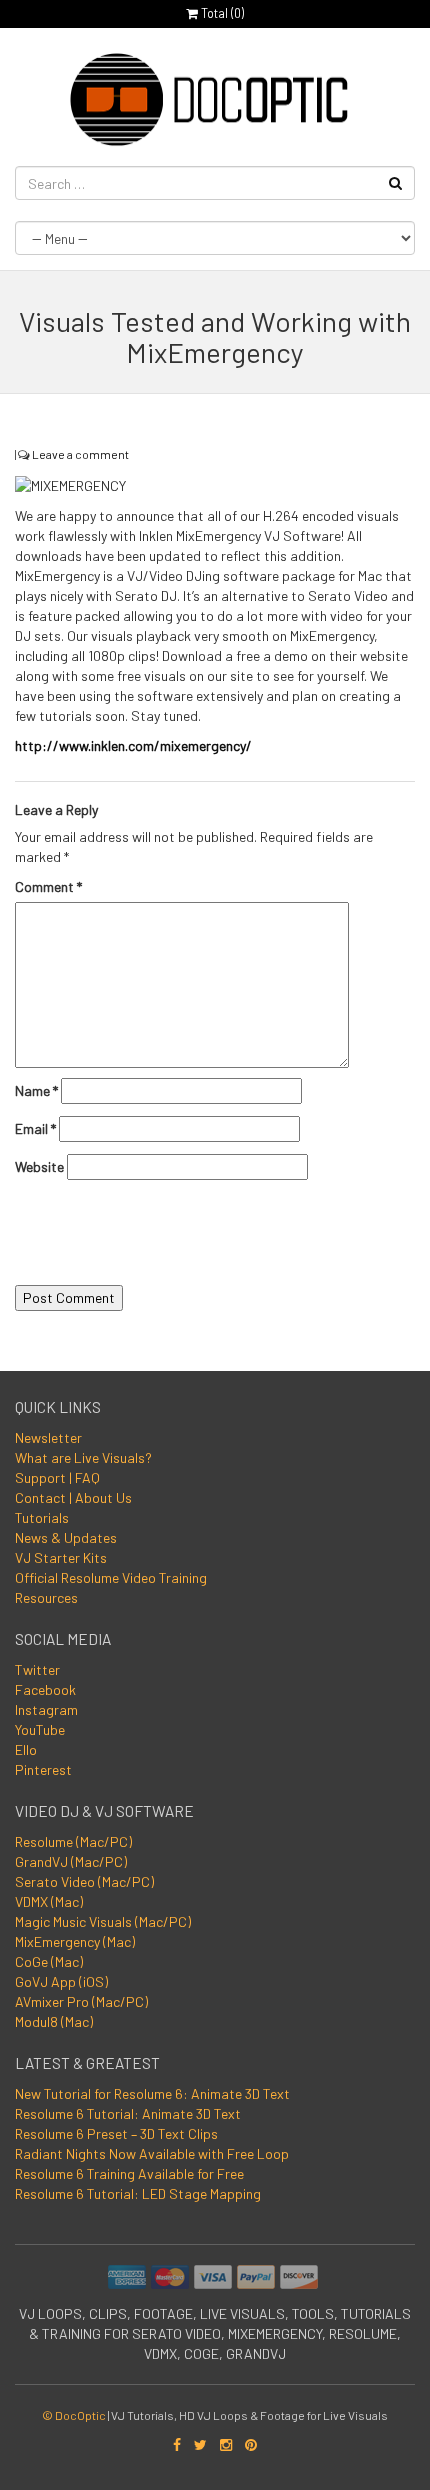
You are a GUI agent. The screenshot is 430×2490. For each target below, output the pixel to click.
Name (36, 1090)
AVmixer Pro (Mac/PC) (81, 2001)
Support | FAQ (57, 1477)
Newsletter (48, 1437)
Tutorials (42, 1517)
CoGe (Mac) (49, 1961)
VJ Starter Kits (61, 1557)
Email (35, 1128)
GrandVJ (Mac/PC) (71, 1861)
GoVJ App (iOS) (61, 1981)
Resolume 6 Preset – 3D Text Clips (116, 2133)
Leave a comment (80, 454)
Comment (48, 886)
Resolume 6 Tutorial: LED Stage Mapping (138, 2193)
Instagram (46, 1709)
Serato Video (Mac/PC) (84, 1881)
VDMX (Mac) (49, 1901)
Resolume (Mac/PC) (73, 1841)
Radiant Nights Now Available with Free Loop (152, 2153)
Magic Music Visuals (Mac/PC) (103, 1921)
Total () (221, 13)
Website (39, 1166)
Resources (46, 1597)
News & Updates (66, 1537)
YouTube (40, 1729)
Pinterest (43, 1769)
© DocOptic (74, 2415)
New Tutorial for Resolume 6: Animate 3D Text (152, 2093)
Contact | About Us (73, 1497)
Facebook (45, 1689)
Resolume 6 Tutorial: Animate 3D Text (128, 2113)
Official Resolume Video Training (111, 1577)
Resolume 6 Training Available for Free (129, 2173)
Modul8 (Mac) (54, 2021)
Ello (26, 1749)
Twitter (37, 1669)
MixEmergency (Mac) (75, 1941)
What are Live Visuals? (83, 1457)
